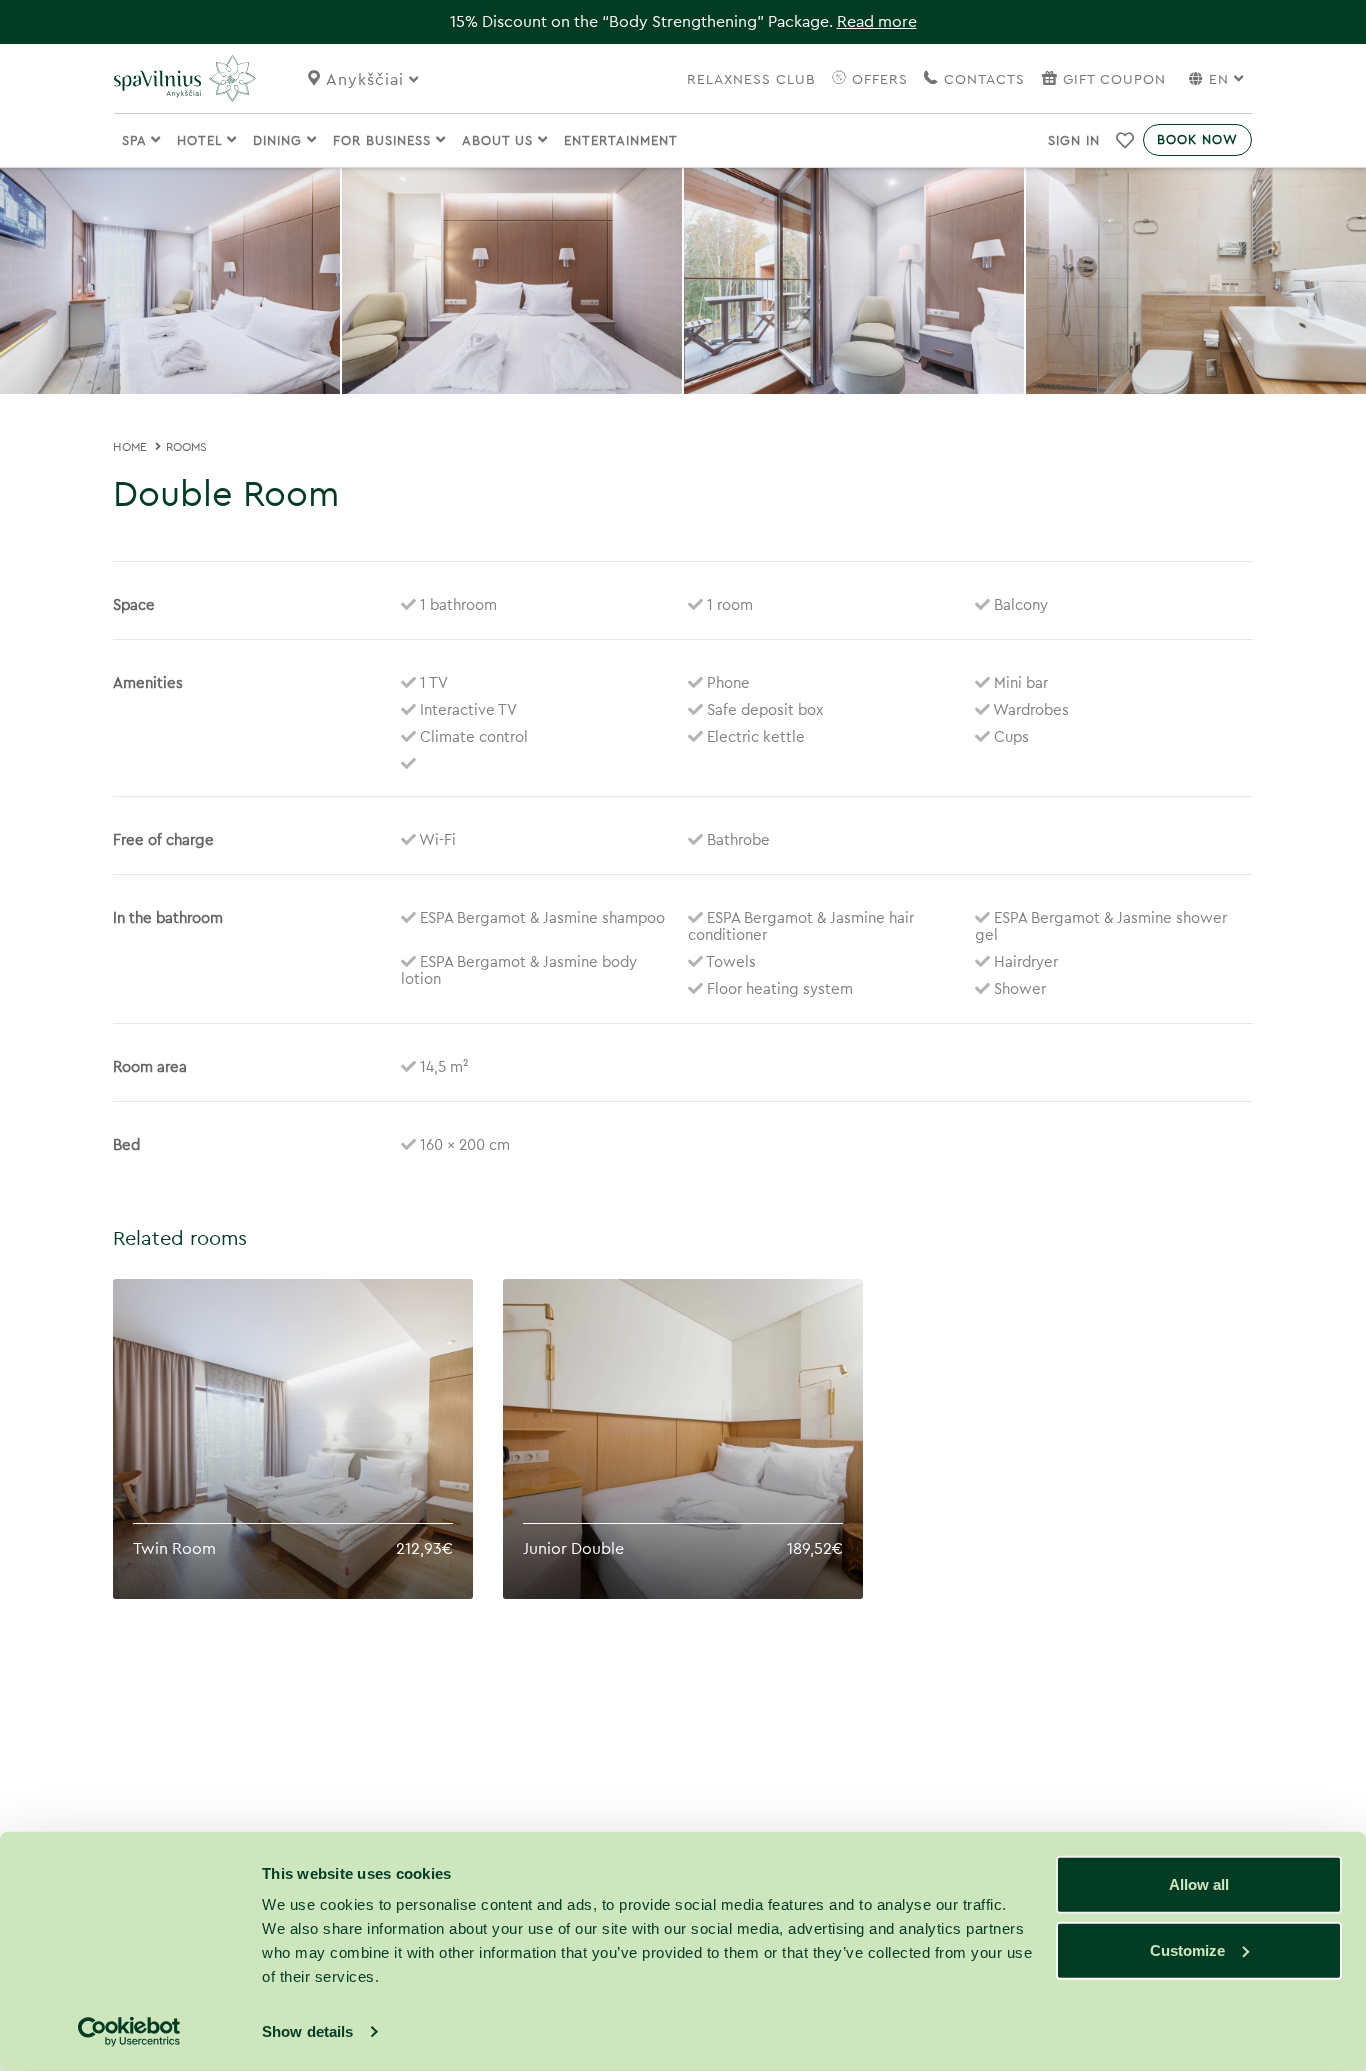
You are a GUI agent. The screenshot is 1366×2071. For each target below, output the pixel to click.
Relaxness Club (751, 80)
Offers (877, 80)
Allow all (1199, 1884)
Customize (1187, 1949)
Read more (877, 22)
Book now (1197, 139)
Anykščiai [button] (367, 80)
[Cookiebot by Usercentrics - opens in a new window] (129, 2032)
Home (130, 447)
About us (500, 140)
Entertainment (621, 140)
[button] (1125, 140)
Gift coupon (1114, 80)
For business (384, 140)
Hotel (202, 140)
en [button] (1219, 80)
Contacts (982, 80)
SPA (136, 140)
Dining (280, 140)
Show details (307, 2031)
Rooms (186, 447)
